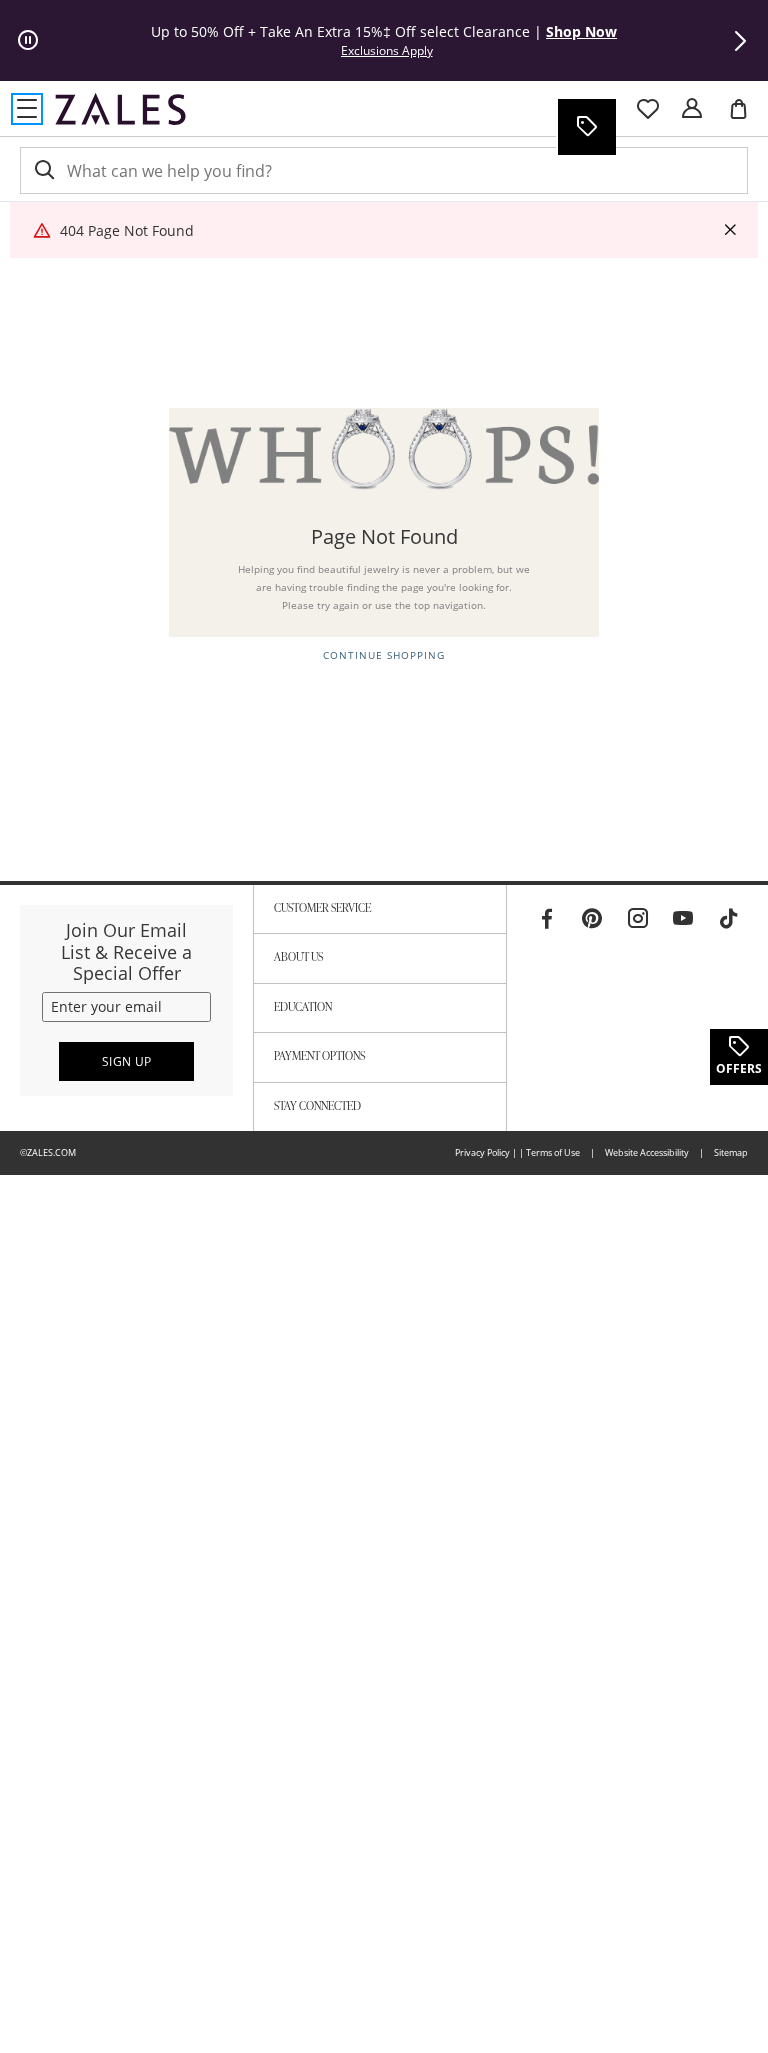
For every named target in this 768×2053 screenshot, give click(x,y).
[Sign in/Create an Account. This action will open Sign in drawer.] (692, 109)
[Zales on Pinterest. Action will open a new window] (592, 919)
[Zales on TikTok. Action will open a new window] (729, 919)
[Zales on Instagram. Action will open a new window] (638, 919)
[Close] (730, 230)
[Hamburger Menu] (27, 109)
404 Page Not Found (127, 230)
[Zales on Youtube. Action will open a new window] (683, 919)
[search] (43, 170)
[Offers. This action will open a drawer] (586, 127)
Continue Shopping (384, 655)
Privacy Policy (482, 1152)
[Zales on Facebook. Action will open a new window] (547, 919)
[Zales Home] (120, 109)
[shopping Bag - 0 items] (746, 117)
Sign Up (127, 1061)
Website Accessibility (647, 1152)
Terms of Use (553, 1152)
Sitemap (731, 1152)
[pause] (28, 41)
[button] (740, 41)
